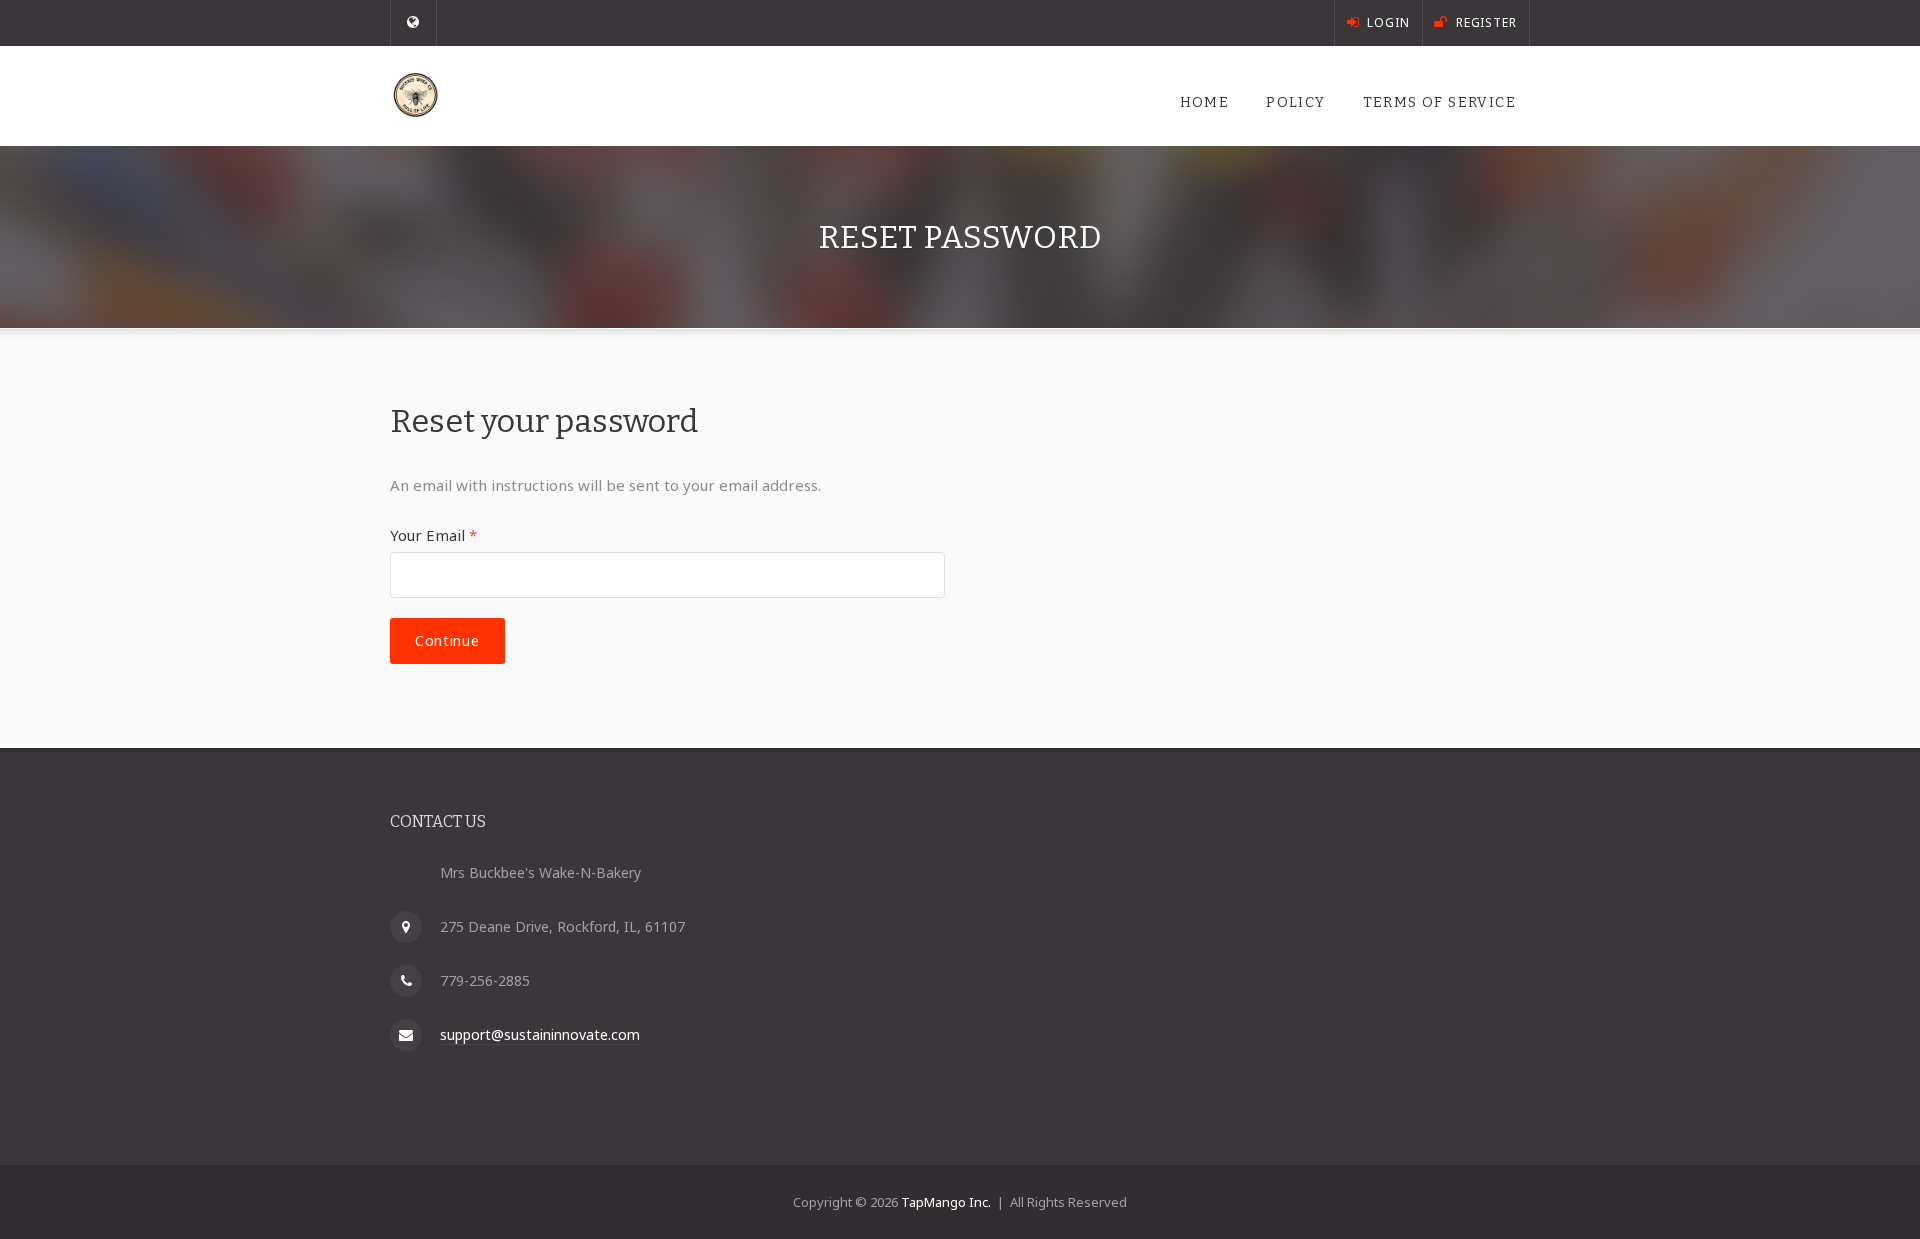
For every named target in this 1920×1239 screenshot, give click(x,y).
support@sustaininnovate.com (540, 1034)
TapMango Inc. (946, 1202)
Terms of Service (1439, 102)
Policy (1295, 102)
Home (1205, 102)
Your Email (433, 535)
